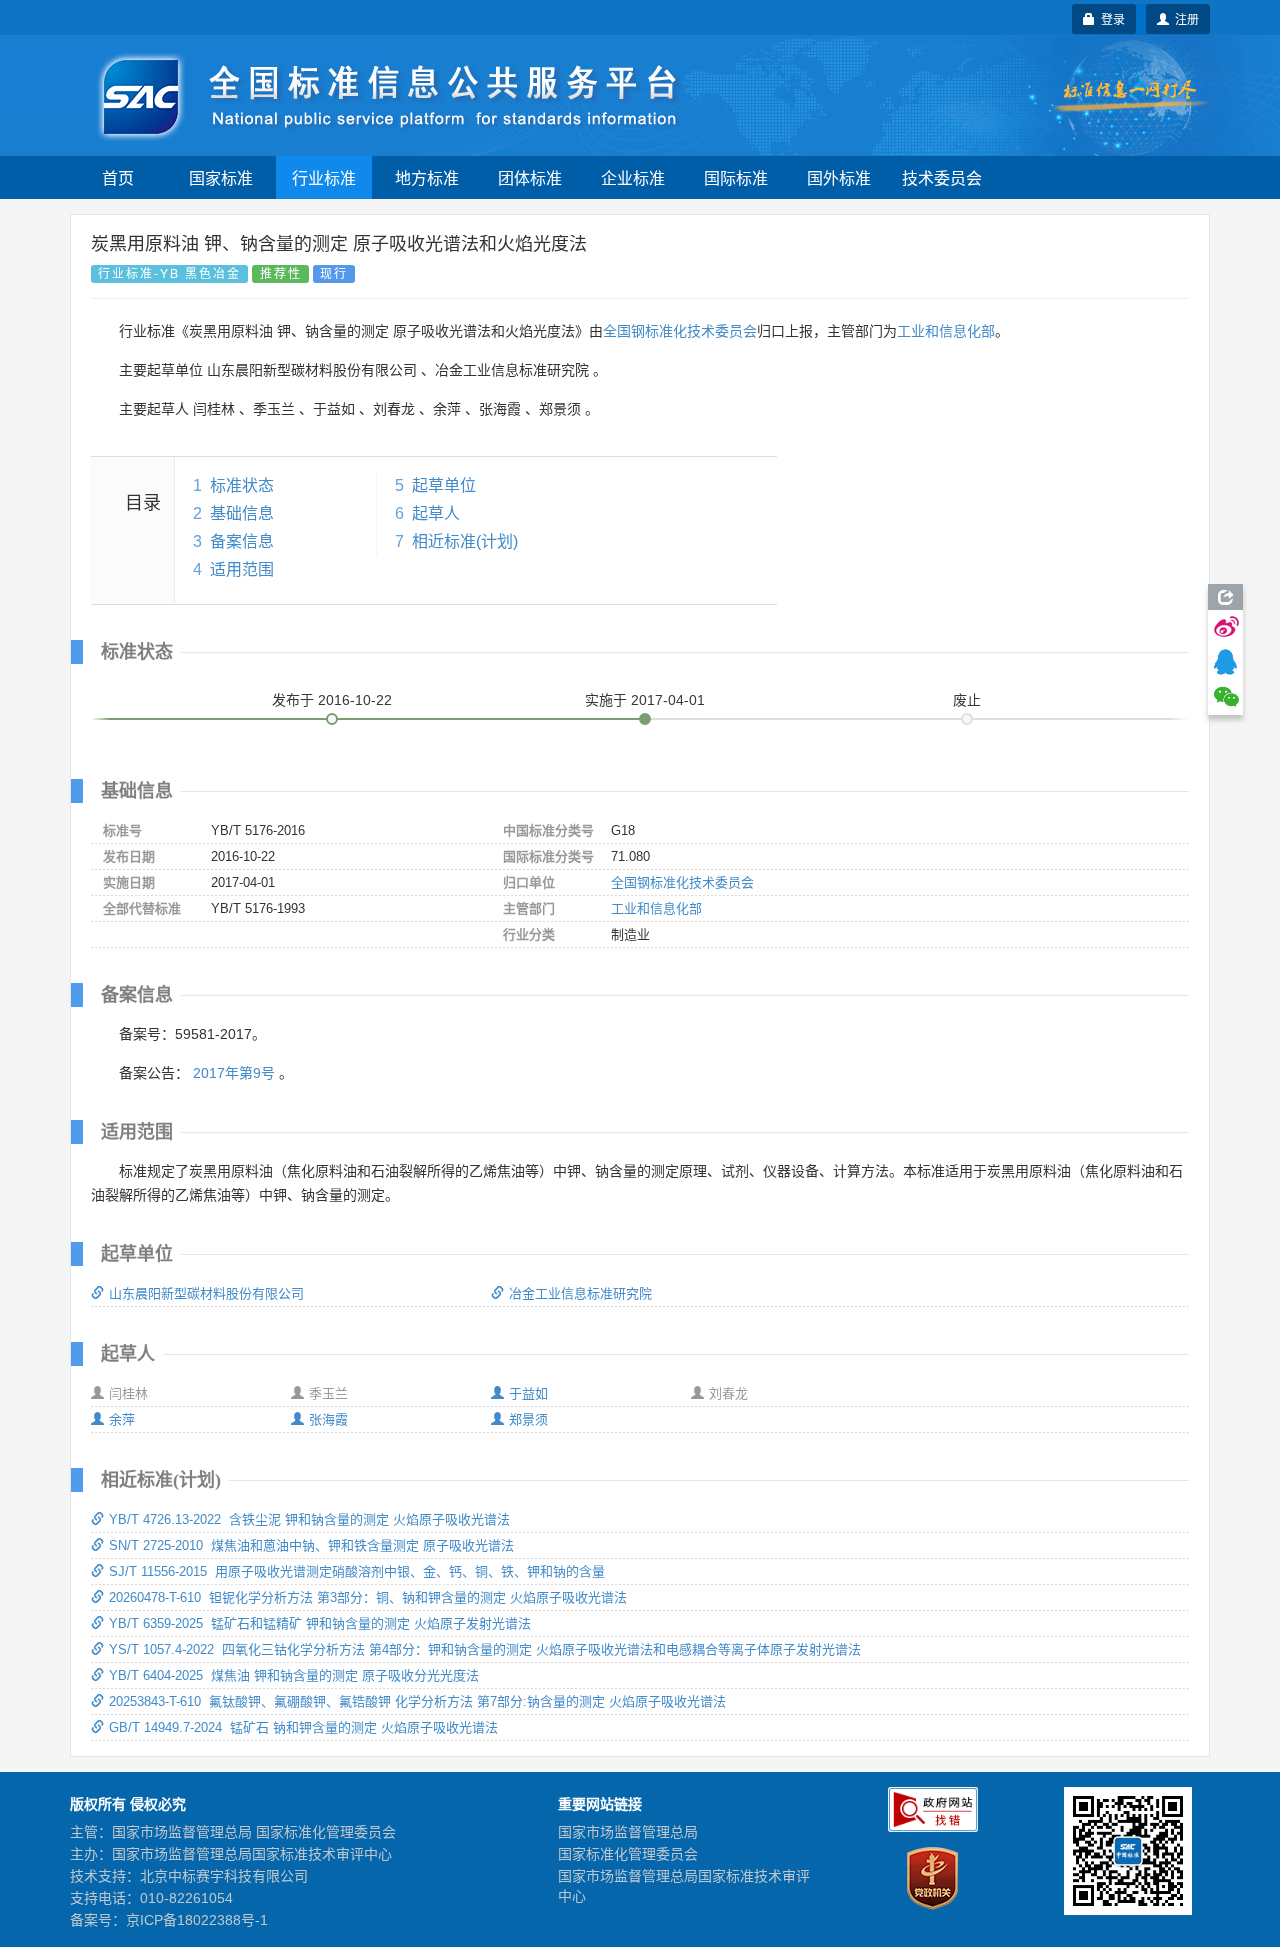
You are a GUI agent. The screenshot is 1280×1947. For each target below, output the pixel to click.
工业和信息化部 (946, 331)
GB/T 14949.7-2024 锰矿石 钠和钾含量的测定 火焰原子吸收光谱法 (303, 1727)
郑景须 (528, 1419)
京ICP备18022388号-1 (197, 1920)
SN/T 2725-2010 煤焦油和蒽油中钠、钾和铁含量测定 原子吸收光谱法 (311, 1545)
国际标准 (736, 177)
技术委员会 (942, 177)
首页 (118, 177)
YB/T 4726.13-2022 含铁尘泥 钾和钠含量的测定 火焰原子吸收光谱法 (309, 1519)
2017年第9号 (234, 1073)
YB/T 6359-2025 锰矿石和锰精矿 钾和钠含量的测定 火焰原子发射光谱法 (320, 1623)
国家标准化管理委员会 (628, 1854)
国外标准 (839, 177)
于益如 (528, 1393)
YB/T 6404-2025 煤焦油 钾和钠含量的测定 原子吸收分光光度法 (294, 1675)
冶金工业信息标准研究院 (580, 1293)
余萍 (122, 1419)
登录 (1110, 18)
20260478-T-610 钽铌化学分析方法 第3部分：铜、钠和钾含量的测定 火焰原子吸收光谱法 (368, 1597)
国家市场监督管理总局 (628, 1832)
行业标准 (324, 177)
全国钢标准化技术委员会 (680, 331)
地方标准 (427, 177)
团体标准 (530, 177)
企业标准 (633, 177)
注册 (1184, 18)
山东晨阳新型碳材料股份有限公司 (206, 1293)
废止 (967, 700)
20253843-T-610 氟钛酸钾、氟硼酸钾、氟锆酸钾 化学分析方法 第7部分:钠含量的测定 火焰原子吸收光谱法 (417, 1701)
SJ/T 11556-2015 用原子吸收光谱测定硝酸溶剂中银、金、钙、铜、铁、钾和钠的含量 (357, 1571)
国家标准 (221, 177)
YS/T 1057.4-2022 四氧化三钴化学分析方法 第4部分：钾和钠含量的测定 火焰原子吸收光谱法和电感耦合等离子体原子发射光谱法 (485, 1649)
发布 (332, 700)
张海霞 (328, 1419)
